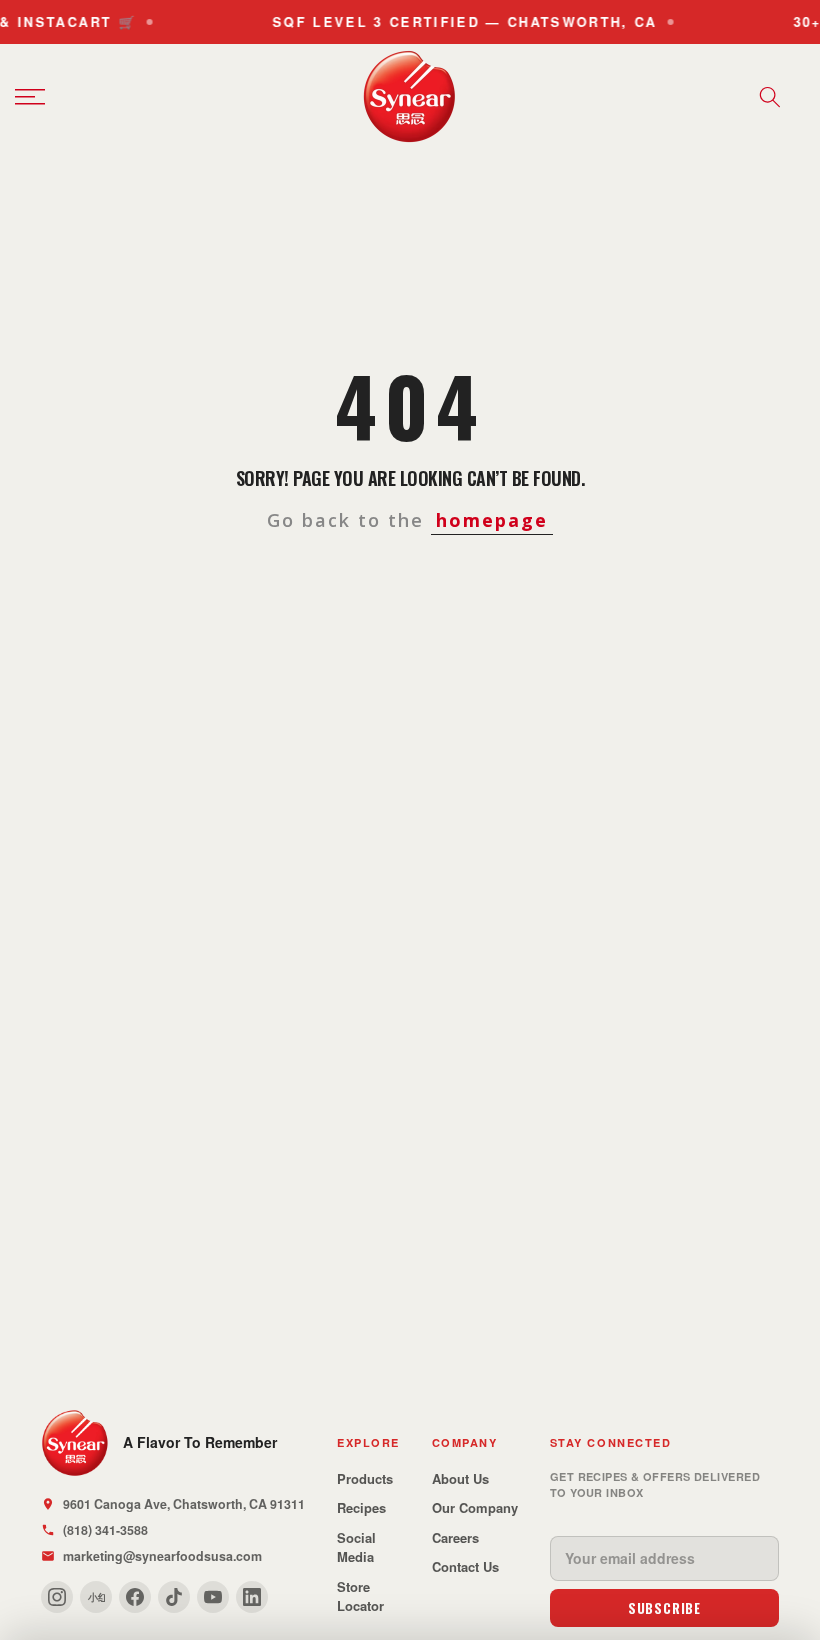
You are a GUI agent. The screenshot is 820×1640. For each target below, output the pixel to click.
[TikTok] (174, 1597)
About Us (460, 1478)
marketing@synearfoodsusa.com (162, 1556)
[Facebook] (135, 1597)
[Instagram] (57, 1597)
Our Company (475, 1507)
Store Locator (360, 1596)
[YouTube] (213, 1597)
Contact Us (465, 1566)
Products (365, 1478)
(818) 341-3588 (105, 1530)
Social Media (356, 1547)
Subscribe (664, 1608)
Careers (455, 1537)
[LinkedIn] (252, 1597)
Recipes (361, 1507)
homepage (492, 520)
